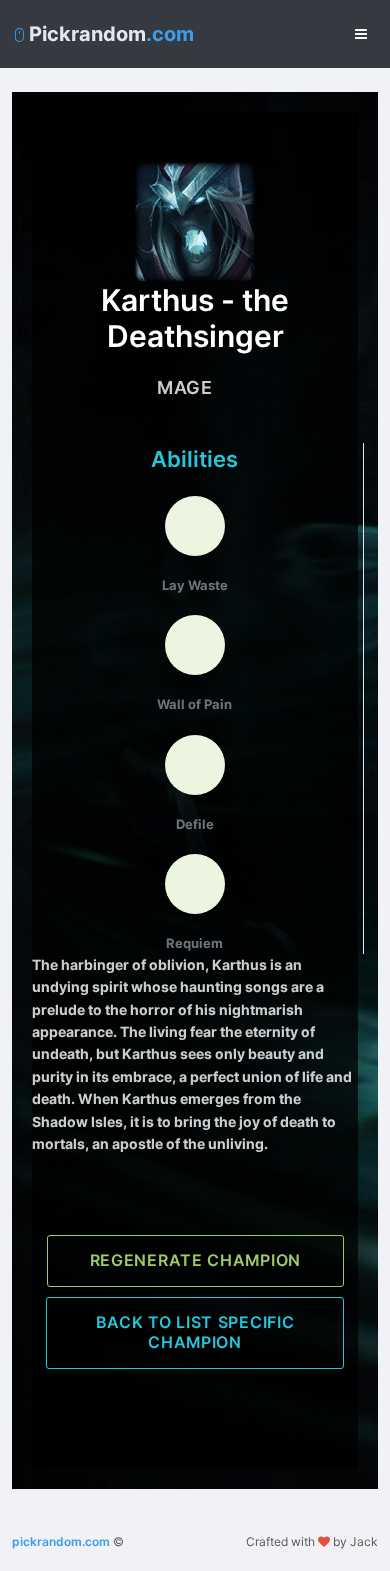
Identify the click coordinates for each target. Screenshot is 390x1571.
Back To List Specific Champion (195, 1332)
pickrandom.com (61, 1541)
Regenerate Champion (195, 1260)
